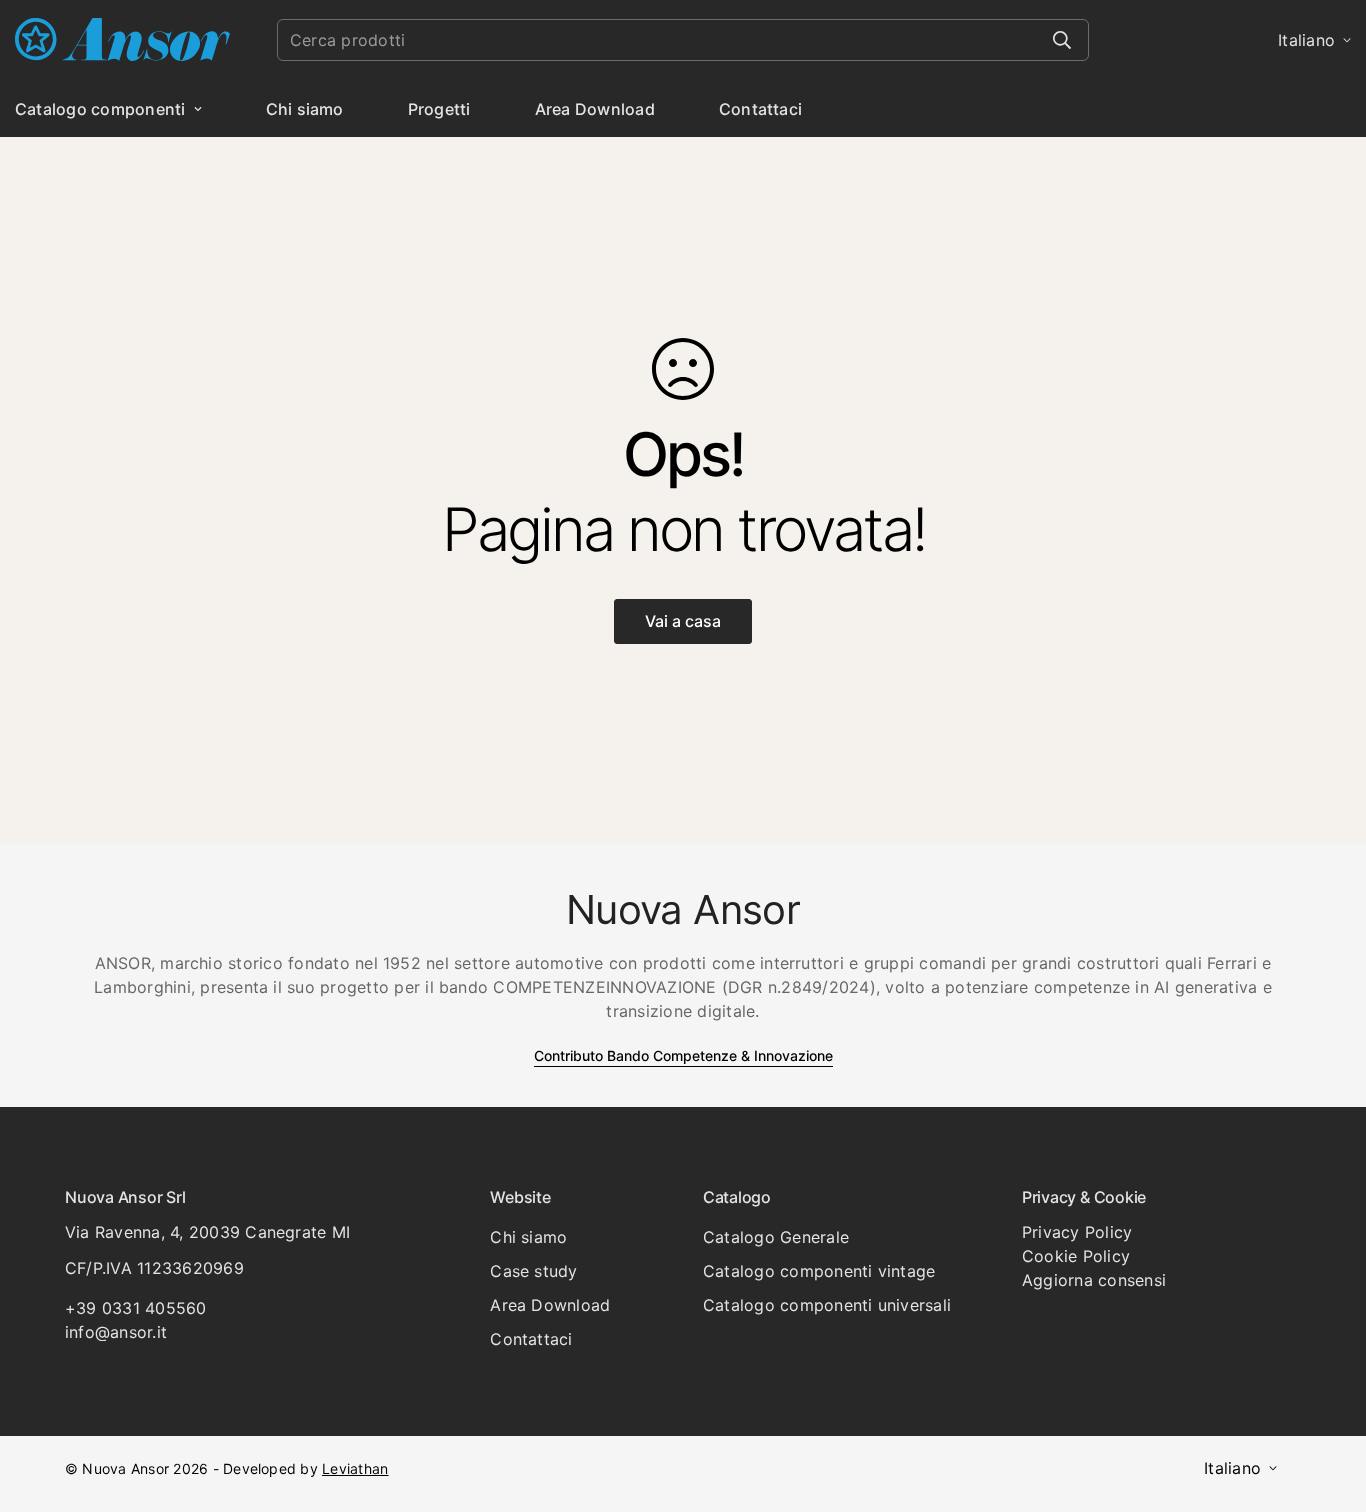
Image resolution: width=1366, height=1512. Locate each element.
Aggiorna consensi (1094, 1280)
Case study (533, 1271)
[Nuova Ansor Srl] (122, 40)
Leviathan (355, 1468)
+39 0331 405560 (136, 1308)
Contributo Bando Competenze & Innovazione (683, 1055)
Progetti (439, 109)
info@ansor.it (116, 1332)
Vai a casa (683, 621)
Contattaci (760, 109)
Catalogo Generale (776, 1237)
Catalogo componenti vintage (819, 1271)
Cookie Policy (1076, 1256)
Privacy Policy (1077, 1232)
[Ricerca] (1062, 40)
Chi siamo (305, 109)
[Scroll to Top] (1327, 1403)
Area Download (595, 109)
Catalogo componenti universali (827, 1305)
